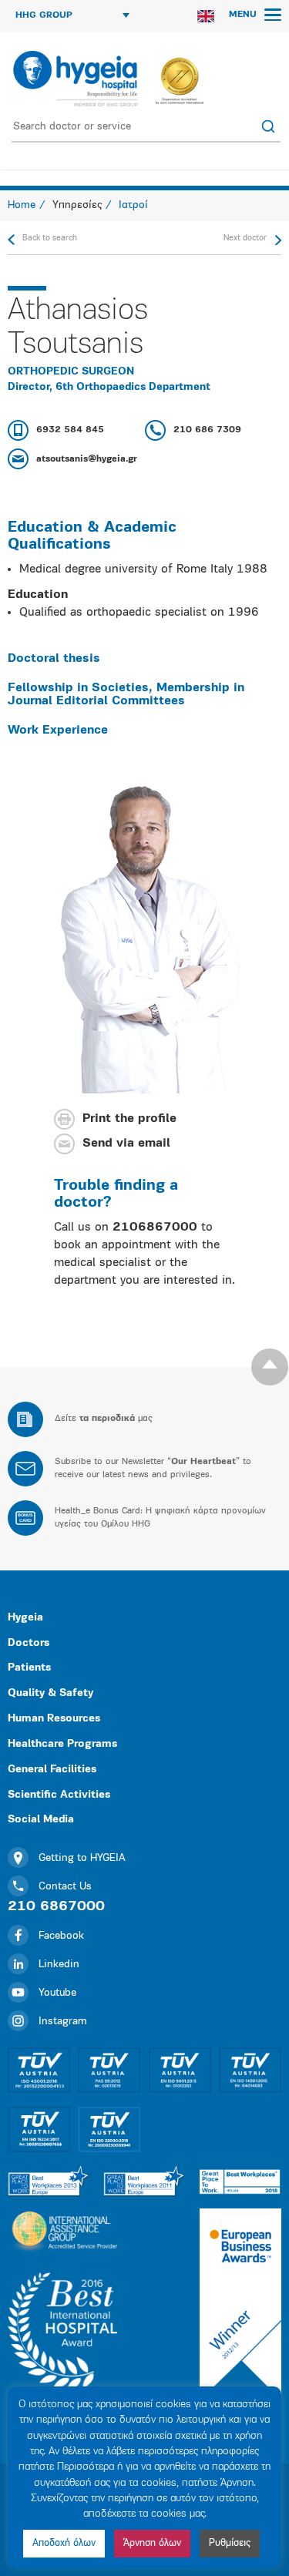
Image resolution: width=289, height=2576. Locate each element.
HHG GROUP (44, 15)
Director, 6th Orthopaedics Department (109, 387)
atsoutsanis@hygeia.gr (87, 459)
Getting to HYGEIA (82, 1858)
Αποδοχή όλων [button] (64, 2543)
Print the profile (129, 1120)
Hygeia (25, 1618)
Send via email (126, 1144)
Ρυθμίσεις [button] (230, 2543)
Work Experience (58, 730)
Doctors (29, 1643)
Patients (29, 1668)
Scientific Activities (59, 1795)
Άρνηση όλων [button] (152, 2543)
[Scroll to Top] (270, 1367)
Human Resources (54, 1719)
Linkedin (59, 1965)
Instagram (63, 2022)
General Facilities (52, 1770)
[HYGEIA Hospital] (74, 79)
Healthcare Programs (62, 1744)
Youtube (57, 1993)
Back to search (50, 238)
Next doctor (245, 238)
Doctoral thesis (54, 659)
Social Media (41, 1820)
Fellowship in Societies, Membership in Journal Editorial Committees (126, 695)
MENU (244, 15)
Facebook (61, 1936)
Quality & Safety (50, 1693)
